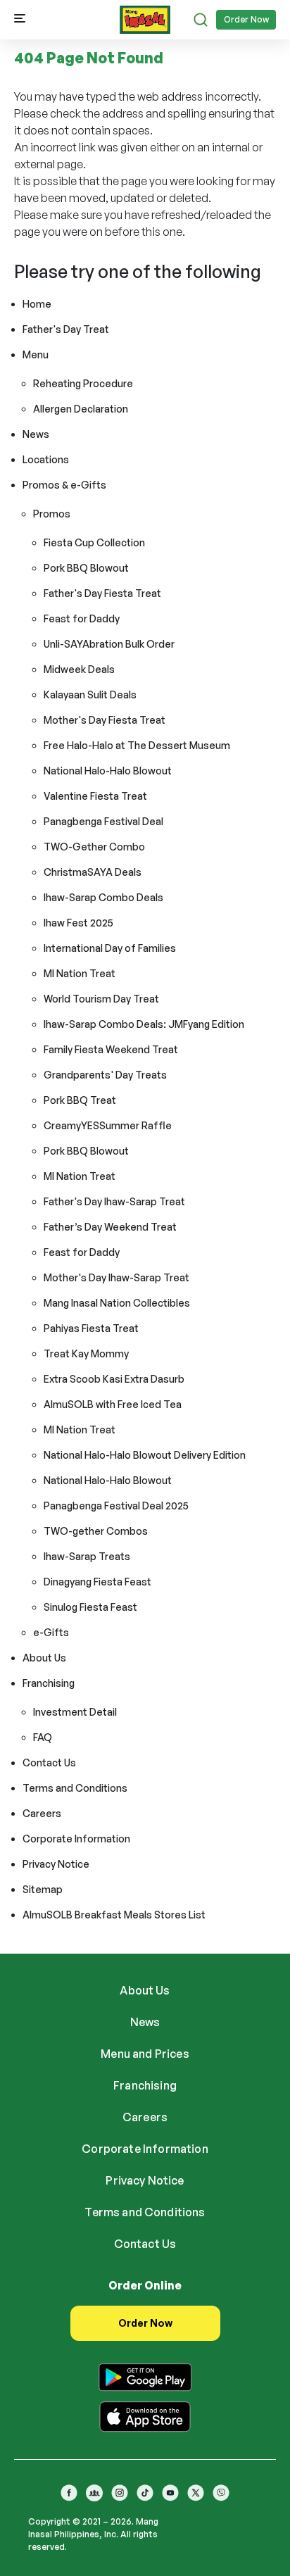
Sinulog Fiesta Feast (90, 1607)
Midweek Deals (79, 669)
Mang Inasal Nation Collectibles (117, 1303)
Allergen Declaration (81, 409)
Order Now (246, 19)
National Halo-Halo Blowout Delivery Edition (145, 1455)
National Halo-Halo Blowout (108, 771)
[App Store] (145, 2414)
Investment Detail (75, 1712)
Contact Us (49, 1763)
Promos (52, 514)
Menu (36, 354)
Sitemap (43, 1889)
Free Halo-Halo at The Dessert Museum (137, 745)
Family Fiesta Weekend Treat (111, 1049)
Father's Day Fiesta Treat (102, 593)
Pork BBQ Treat (80, 1100)
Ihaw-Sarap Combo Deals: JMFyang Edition (144, 1024)
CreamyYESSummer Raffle (108, 1125)
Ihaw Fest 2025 (78, 923)
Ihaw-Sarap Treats (87, 1556)
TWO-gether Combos (96, 1531)
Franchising (49, 1683)
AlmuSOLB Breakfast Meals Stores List (114, 1915)
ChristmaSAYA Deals (93, 872)
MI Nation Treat (80, 973)
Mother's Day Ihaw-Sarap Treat (116, 1277)
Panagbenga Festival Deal (103, 821)
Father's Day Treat (66, 329)
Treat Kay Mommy (86, 1353)
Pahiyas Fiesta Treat (91, 1328)
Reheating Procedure (83, 383)
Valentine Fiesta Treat (95, 796)
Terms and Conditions (75, 1788)
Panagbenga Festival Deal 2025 (116, 1506)
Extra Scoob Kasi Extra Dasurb (114, 1379)
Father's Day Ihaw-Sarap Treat (114, 1201)
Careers (42, 1813)
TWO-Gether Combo (94, 847)
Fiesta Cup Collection (94, 542)
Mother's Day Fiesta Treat (105, 720)
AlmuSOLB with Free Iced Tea (113, 1404)
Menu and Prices (145, 2054)
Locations (46, 459)
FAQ (43, 1737)
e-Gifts (51, 1632)
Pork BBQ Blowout (86, 568)
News (36, 434)
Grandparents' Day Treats (105, 1075)
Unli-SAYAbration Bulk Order (109, 644)
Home (37, 304)
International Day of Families (110, 948)
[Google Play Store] (145, 2375)
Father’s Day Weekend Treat (110, 1227)
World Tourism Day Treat (101, 999)
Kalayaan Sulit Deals (90, 695)
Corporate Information (76, 1839)
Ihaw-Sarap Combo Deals (103, 897)
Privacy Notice (56, 1864)
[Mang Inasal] (145, 17)
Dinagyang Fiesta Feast (97, 1582)
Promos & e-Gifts (64, 485)
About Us (44, 1658)
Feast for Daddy (82, 618)
